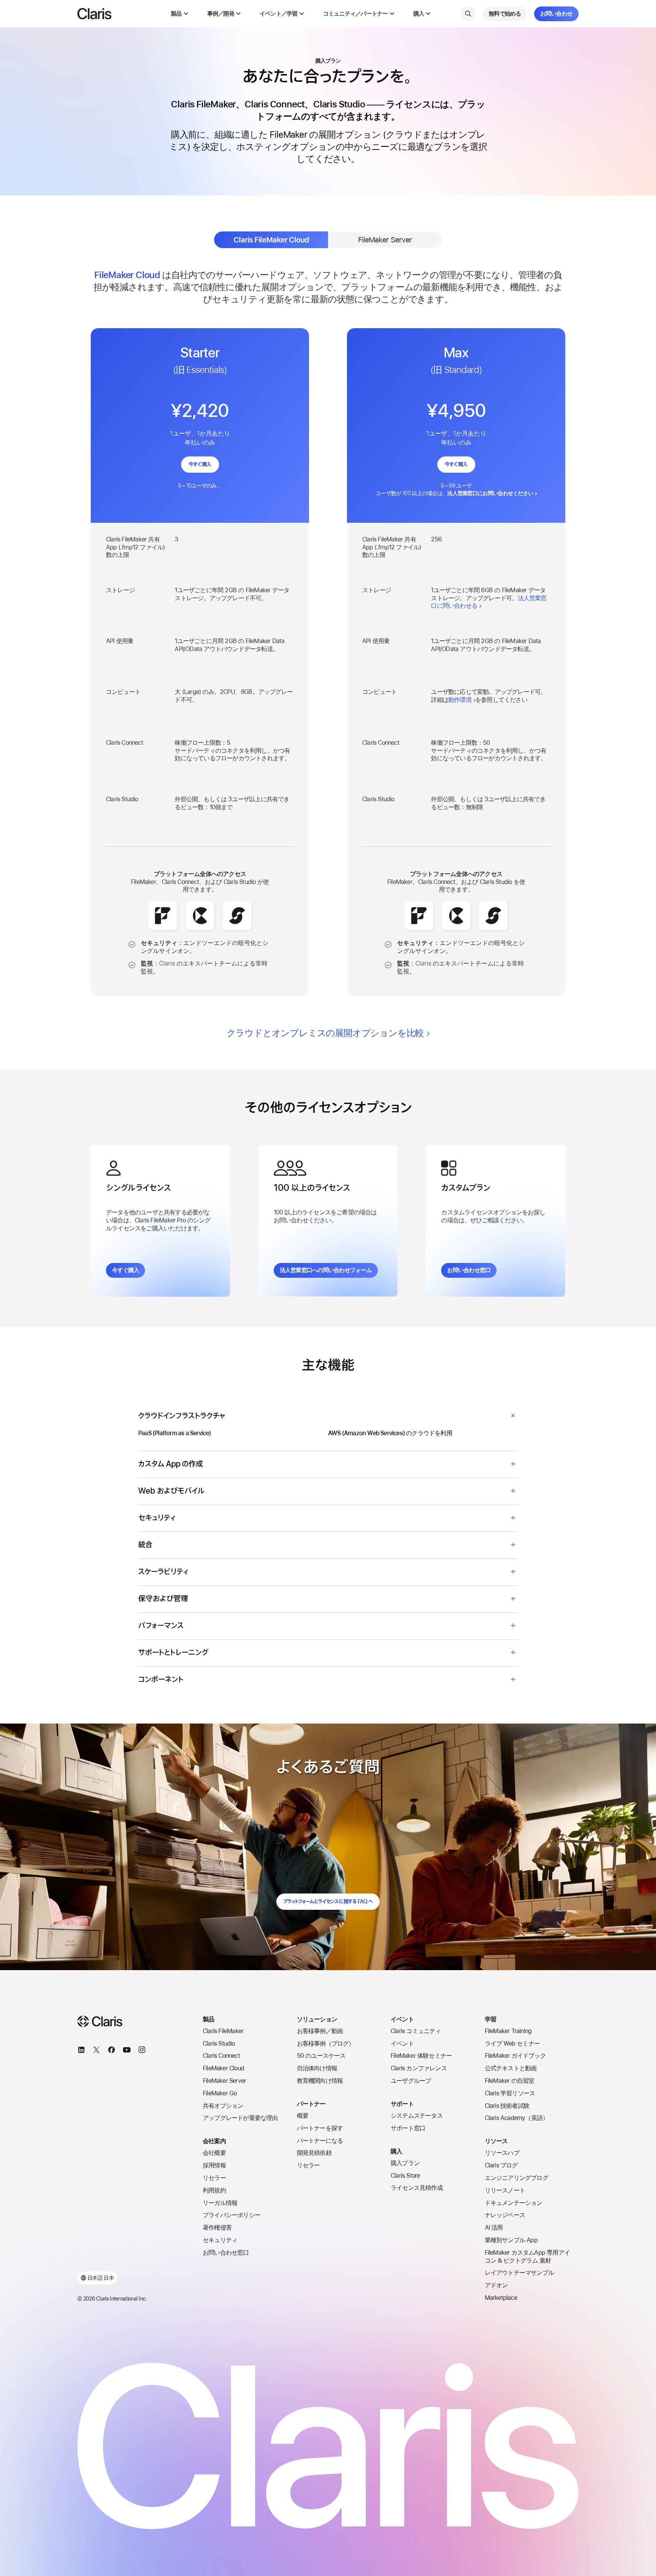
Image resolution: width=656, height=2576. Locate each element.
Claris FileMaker (223, 2031)
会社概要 (214, 2153)
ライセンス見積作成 (417, 2188)
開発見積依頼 (314, 2153)
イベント (402, 2044)
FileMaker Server (224, 2081)
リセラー (214, 2178)
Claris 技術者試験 (507, 2106)
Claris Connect (221, 2056)
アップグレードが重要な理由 (240, 2118)
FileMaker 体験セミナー (421, 2056)
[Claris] (95, 14)
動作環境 (460, 700)
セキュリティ (220, 2240)
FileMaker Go (220, 2093)
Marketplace (501, 2298)
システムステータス (417, 2116)
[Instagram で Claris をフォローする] (142, 2051)
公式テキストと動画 (511, 2068)
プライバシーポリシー (232, 2215)
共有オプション (223, 2106)
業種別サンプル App (511, 2240)
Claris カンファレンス (419, 2068)
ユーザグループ (411, 2081)
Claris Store (405, 2176)
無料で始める (505, 14)
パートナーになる (320, 2141)
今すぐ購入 (200, 465)
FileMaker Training (508, 2031)
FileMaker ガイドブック (515, 2056)
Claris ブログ (501, 2165)
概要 (303, 2116)
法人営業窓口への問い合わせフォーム (326, 1270)
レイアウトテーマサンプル (519, 2273)
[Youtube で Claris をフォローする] (127, 2051)
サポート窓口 (408, 2128)
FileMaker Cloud (223, 2068)
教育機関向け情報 (320, 2081)
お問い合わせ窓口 (469, 1270)
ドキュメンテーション (514, 2203)
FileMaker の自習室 (510, 2081)
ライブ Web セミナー (512, 2044)
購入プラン (405, 2163)
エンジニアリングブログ (516, 2178)
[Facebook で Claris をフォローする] (112, 2051)
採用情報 (214, 2165)
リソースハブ (502, 2153)
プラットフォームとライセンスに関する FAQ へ (328, 1902)
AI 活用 (494, 2228)
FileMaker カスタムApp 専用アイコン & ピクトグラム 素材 (527, 2257)
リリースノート (505, 2190)
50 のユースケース (321, 2056)
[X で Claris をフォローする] (96, 2051)
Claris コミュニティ (416, 2031)
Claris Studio (219, 2044)
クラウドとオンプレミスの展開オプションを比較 (325, 1033)
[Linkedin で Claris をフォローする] (81, 2051)
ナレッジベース (505, 2215)
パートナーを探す (320, 2128)
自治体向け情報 (317, 2068)
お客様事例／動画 (320, 2031)
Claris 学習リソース (510, 2093)
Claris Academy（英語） (517, 2118)
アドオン (496, 2285)
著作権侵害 (217, 2228)
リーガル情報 (220, 2203)
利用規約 (214, 2190)
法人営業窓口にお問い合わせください (490, 493)
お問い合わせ (557, 14)
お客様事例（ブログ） (326, 2044)
